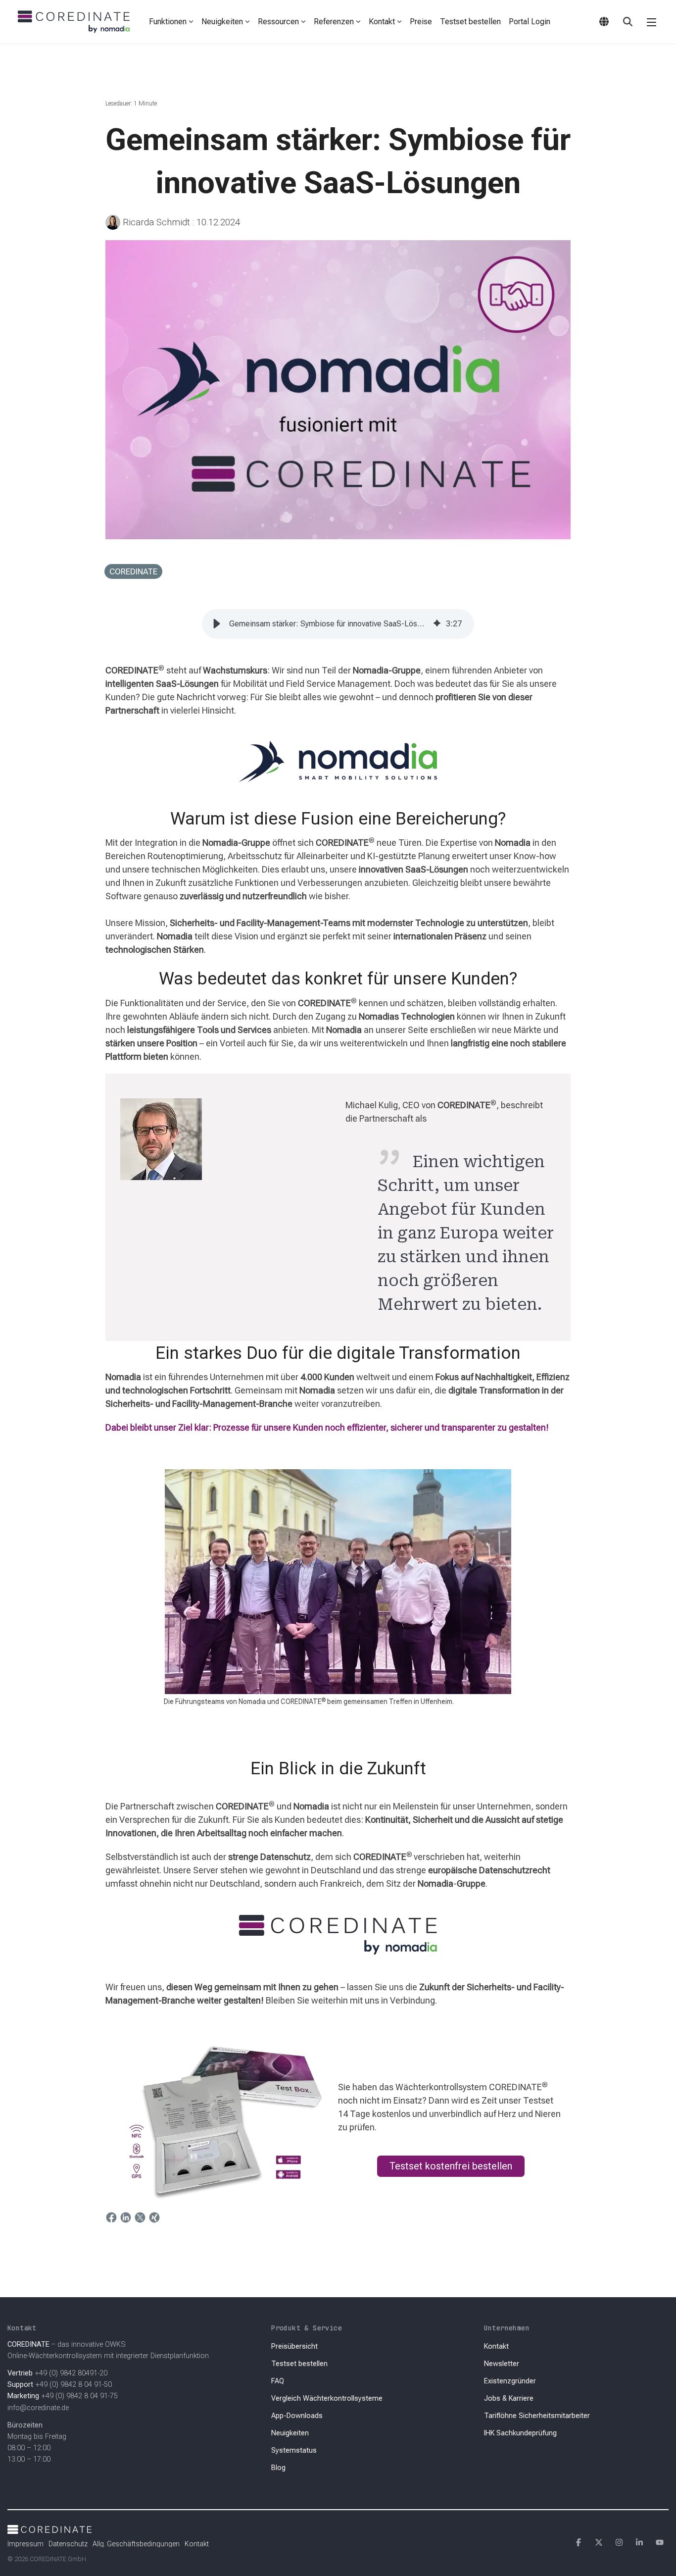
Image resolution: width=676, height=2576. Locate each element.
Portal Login (530, 22)
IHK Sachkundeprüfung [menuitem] (520, 2433)
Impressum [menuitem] (25, 2544)
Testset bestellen (470, 22)
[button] (652, 22)
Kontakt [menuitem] (496, 2346)
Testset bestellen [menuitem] (299, 2364)
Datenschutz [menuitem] (68, 2544)
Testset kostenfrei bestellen (451, 2166)
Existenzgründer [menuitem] (510, 2381)
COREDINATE (133, 571)
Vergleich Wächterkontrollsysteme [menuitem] (327, 2398)
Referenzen (334, 22)
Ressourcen (278, 22)
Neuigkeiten (222, 22)
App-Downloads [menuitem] (297, 2416)
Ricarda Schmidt (156, 222)
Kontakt (382, 22)
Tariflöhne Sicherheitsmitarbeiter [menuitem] (537, 2416)
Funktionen (168, 22)
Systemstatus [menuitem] (294, 2450)
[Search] (628, 22)
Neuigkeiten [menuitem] (290, 2433)
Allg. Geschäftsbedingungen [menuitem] (136, 2544)
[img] (437, 624)
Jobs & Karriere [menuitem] (509, 2398)
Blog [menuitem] (278, 2468)
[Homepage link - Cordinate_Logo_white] (49, 2528)
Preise (421, 22)
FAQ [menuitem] (278, 2381)
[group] (338, 624)
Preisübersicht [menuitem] (294, 2346)
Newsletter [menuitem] (502, 2364)
